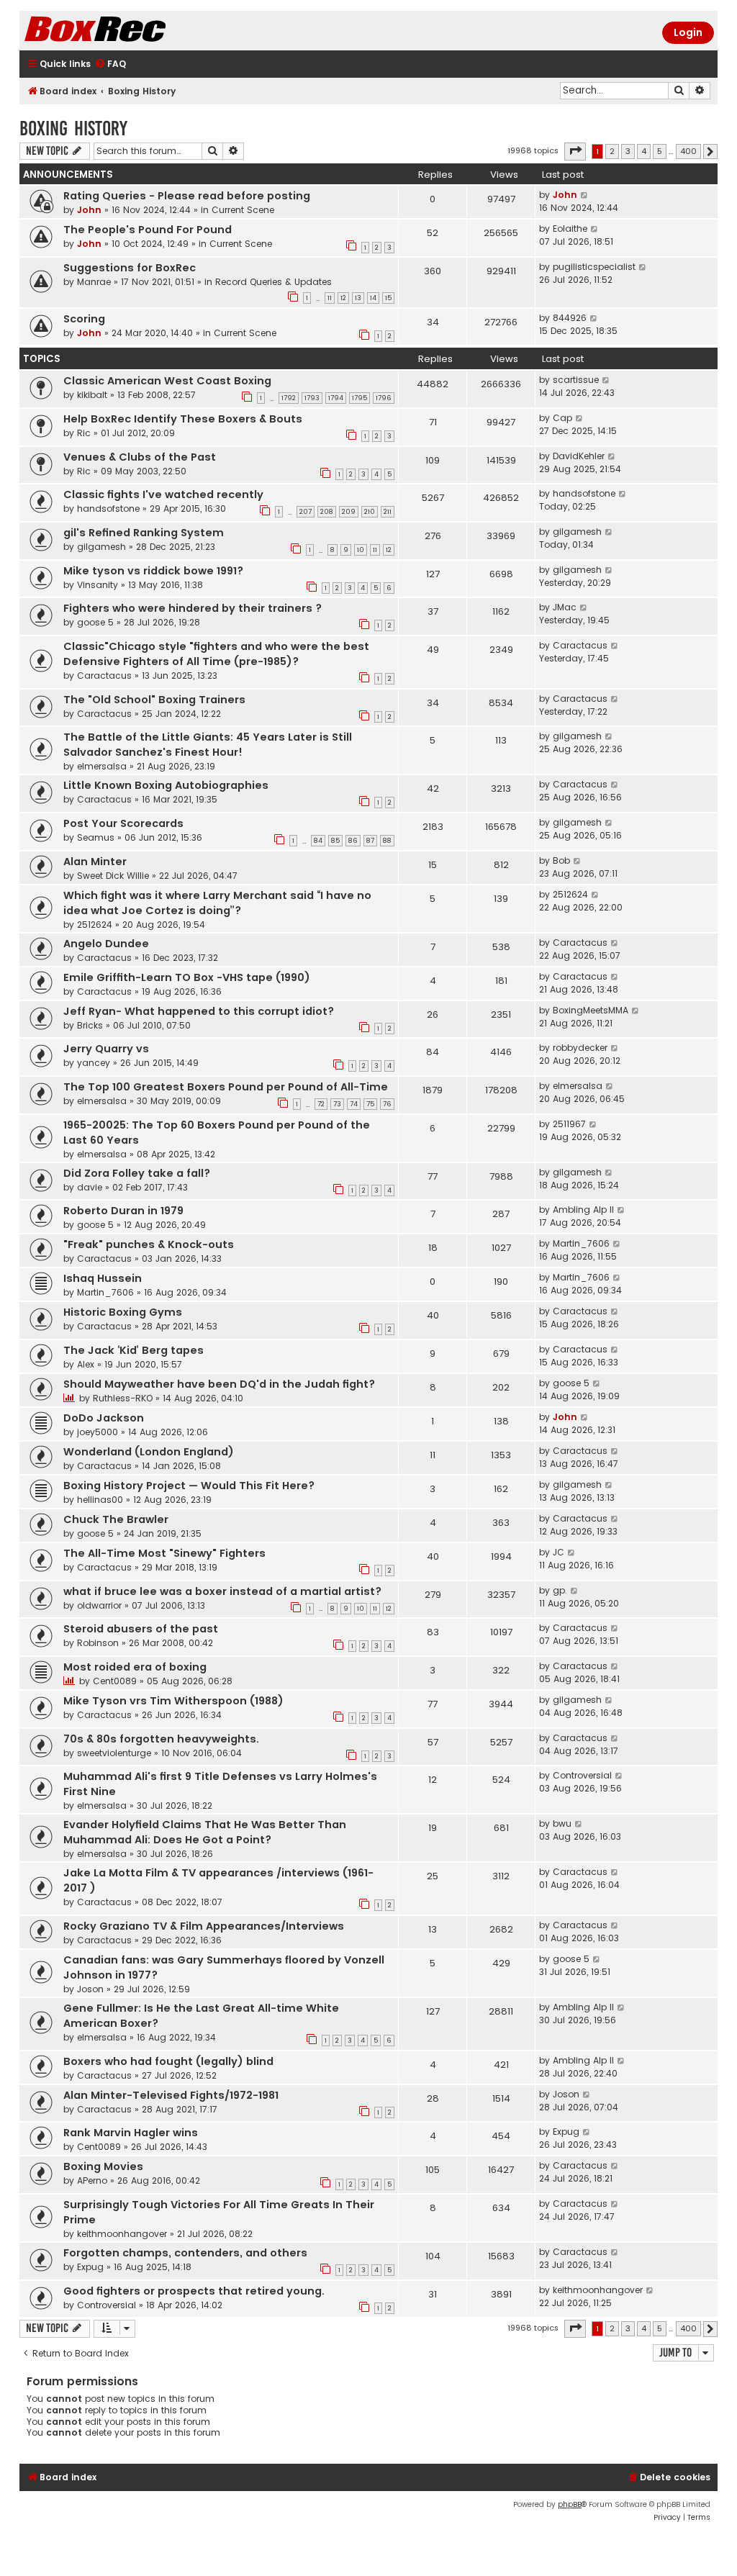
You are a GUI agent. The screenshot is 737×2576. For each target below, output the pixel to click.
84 (318, 841)
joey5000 (98, 1432)
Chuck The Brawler (116, 1519)
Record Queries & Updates (273, 282)
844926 (570, 318)
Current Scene (243, 210)
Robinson (98, 1643)
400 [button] (688, 151)
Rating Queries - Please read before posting (187, 196)
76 (387, 1104)
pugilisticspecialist (594, 267)
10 (361, 550)
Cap (562, 418)
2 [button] (612, 151)
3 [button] (628, 151)
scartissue (576, 380)
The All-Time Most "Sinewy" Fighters (164, 1553)
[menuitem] (110, 64)
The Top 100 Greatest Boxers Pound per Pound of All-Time (226, 1087)
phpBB (570, 2504)
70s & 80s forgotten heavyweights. (161, 1739)
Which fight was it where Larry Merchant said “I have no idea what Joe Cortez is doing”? (217, 903)
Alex (86, 1364)
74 (354, 1104)
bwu (562, 1823)
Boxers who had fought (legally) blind (168, 2061)
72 (321, 1104)
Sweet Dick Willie (113, 876)
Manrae (94, 282)
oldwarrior (99, 1605)
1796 (384, 398)
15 (388, 298)
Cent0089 (115, 1681)
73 (337, 1104)
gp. (560, 1590)
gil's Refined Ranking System (144, 533)
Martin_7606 (581, 1243)
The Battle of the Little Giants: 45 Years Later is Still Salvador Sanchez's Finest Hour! (208, 745)
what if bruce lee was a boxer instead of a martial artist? (222, 1591)
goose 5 (95, 622)
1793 (312, 398)
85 (335, 841)
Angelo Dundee (106, 944)
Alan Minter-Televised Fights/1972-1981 (171, 2095)
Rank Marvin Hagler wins (131, 2133)
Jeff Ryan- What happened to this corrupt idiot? (199, 1011)
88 (387, 841)
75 (370, 1104)
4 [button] (644, 151)
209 (349, 512)
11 (330, 298)
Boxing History (73, 128)
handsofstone (108, 509)
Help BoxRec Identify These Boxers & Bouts (183, 419)
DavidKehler (579, 456)
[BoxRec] (131, 31)
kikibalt (92, 395)
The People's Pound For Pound (148, 230)
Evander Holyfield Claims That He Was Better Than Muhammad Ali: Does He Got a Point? (205, 1832)
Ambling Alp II (583, 1210)
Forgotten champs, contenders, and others (185, 2253)
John (89, 210)
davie (90, 1187)
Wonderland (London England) (149, 1452)
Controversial (582, 1775)
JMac (565, 607)
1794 (336, 398)
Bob (561, 860)
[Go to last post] (585, 195)
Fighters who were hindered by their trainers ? (193, 608)
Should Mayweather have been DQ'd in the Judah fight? (219, 1384)
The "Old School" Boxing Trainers (154, 700)
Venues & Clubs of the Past (140, 457)
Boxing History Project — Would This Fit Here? (189, 1486)
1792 (289, 398)
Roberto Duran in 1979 (123, 1211)
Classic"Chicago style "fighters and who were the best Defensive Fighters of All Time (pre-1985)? (216, 654)
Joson (90, 1989)
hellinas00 (100, 1500)
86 (353, 841)
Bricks (90, 1025)
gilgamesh (101, 547)
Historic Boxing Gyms (123, 1312)
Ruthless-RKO (123, 1398)
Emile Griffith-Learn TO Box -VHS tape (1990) (187, 977)
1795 (360, 398)
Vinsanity (98, 585)
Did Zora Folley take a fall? (137, 1173)
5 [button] (660, 151)
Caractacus (104, 675)
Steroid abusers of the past (141, 1629)
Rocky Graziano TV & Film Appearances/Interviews (204, 1926)
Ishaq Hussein (103, 1278)
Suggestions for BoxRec (130, 268)
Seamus (96, 837)
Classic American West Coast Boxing (167, 381)
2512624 (95, 925)
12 (343, 298)
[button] (575, 151)
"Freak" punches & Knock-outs (149, 1244)
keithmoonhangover (122, 2234)
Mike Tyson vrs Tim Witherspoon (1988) (173, 1701)
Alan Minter (95, 862)
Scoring (84, 319)
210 (370, 512)
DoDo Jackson (104, 1418)
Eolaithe (570, 229)
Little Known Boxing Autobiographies (166, 785)
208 (327, 512)
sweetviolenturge (114, 1753)
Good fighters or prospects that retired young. (194, 2291)
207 (306, 512)
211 (388, 512)
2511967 (569, 1124)
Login (688, 32)
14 (373, 298)
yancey (94, 1063)
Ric (84, 433)
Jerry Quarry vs (106, 1049)
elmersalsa (102, 766)
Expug (566, 2132)
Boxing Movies (103, 2166)
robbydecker (580, 1048)
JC (559, 1552)
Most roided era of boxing (135, 1667)
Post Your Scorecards (123, 823)
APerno (92, 2180)
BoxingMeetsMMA (591, 1010)
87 (370, 841)
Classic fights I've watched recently (163, 494)
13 (358, 298)
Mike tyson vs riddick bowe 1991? (153, 571)
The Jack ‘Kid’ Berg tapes (134, 1350)
